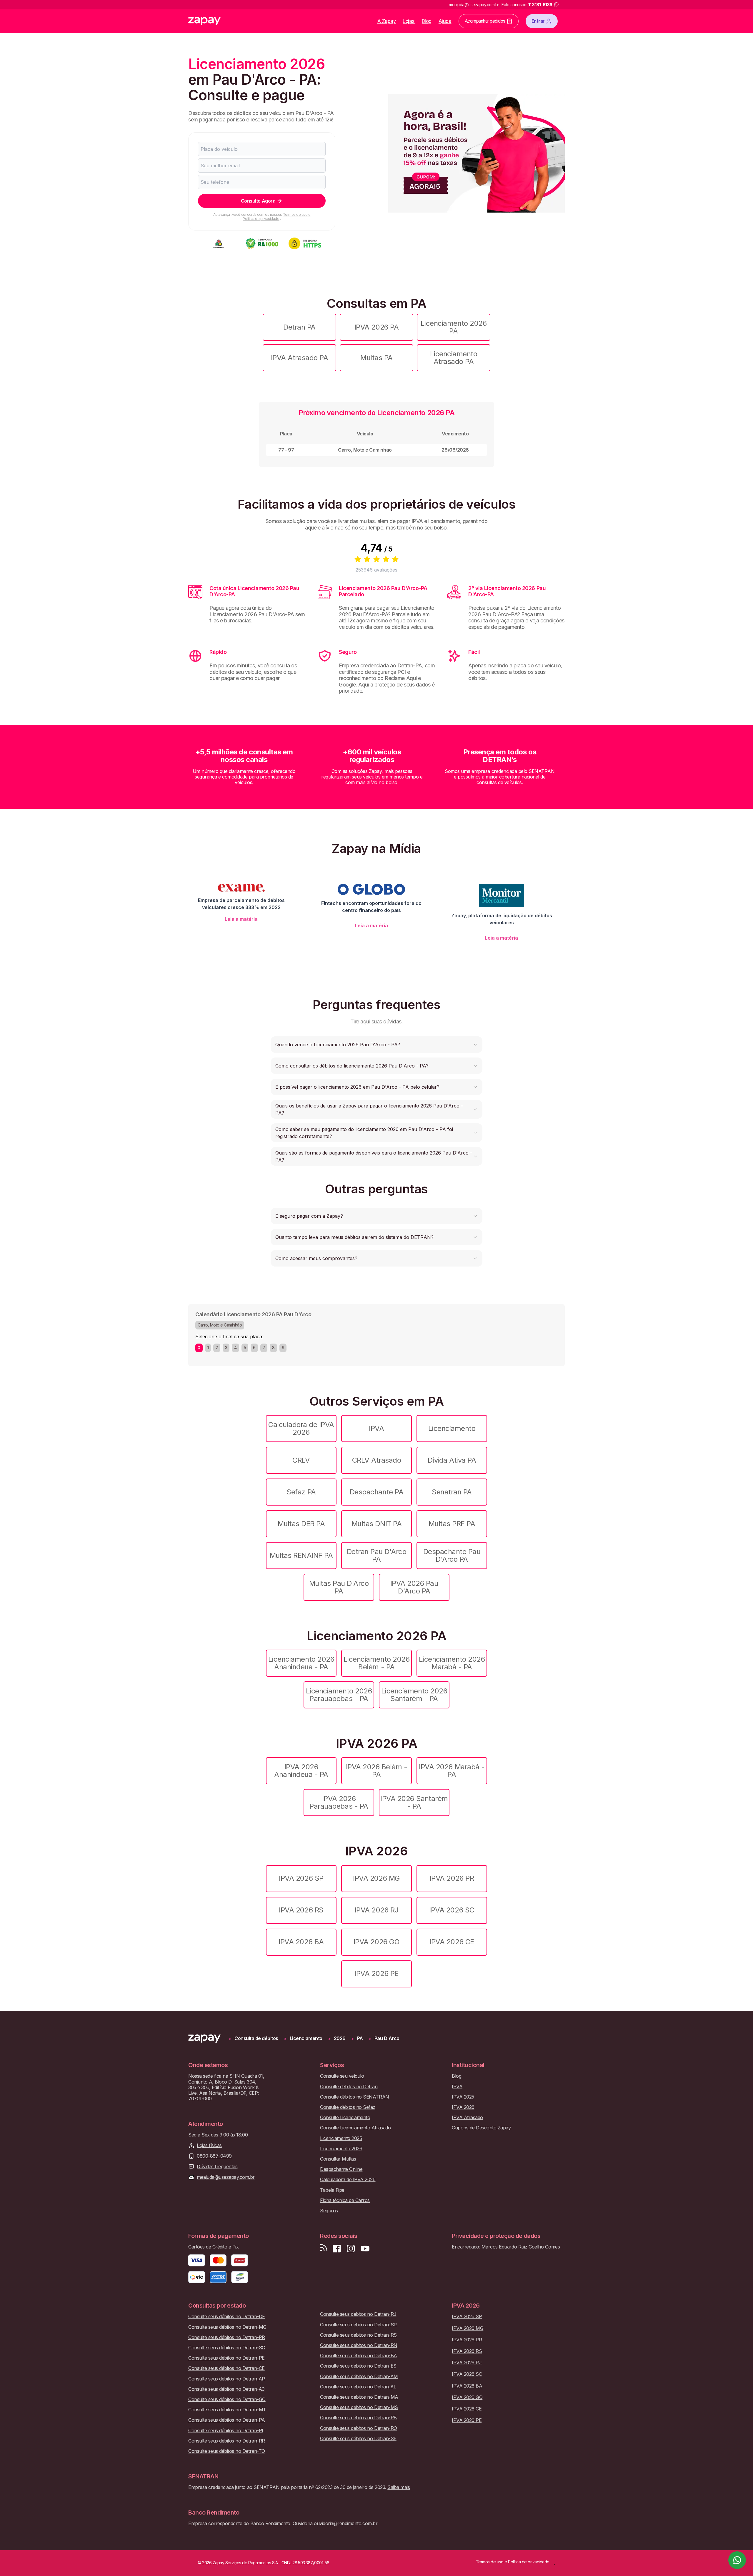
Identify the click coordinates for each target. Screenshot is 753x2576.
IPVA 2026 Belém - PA (377, 1771)
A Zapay (387, 21)
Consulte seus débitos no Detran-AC (226, 2389)
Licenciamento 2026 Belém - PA (376, 1663)
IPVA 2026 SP (301, 1878)
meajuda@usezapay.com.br (226, 2177)
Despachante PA (376, 1492)
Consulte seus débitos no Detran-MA (359, 2397)
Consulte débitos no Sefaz (348, 2107)
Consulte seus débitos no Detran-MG (227, 2327)
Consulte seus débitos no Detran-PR (227, 2337)
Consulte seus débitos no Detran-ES (358, 2366)
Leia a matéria (241, 919)
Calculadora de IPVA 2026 (301, 1428)
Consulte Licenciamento (345, 2118)
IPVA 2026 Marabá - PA (452, 1771)
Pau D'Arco (387, 2038)
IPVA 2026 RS (301, 1910)
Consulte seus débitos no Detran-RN (359, 2345)
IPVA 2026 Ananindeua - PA (301, 1771)
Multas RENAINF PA (301, 1555)
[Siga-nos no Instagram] (351, 2249)
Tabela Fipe (332, 2190)
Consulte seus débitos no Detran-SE (358, 2439)
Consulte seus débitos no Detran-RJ (358, 2314)
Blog (427, 21)
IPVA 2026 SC (452, 1910)
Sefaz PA (301, 1492)
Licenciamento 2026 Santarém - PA (414, 1695)
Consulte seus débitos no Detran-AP (227, 2379)
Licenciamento (452, 1428)
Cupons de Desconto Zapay (481, 2128)
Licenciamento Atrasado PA (454, 358)
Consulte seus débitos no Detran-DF (227, 2317)
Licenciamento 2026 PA (454, 327)
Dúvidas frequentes (217, 2167)
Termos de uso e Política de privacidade (276, 217)
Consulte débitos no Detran (349, 2087)
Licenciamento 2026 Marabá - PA (452, 1663)
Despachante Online (341, 2169)
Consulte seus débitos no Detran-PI (226, 2431)
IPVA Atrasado (467, 2118)
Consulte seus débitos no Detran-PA (227, 2420)
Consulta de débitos (256, 2038)
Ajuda (445, 21)
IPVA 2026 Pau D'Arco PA (414, 1587)
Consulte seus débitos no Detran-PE (226, 2358)
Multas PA (376, 358)
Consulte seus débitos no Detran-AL (358, 2387)
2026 (340, 2038)
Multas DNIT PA (376, 1524)
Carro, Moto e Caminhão (220, 1325)
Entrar (538, 21)
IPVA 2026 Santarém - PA (414, 1802)
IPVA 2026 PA (376, 327)
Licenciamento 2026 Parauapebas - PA (339, 1695)
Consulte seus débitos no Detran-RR (227, 2441)
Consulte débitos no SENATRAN (355, 2097)
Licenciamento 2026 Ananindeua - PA (301, 1663)
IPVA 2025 (463, 2097)
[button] (376, 1045)
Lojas (409, 21)
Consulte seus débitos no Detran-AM (359, 2377)
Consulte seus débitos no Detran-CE (226, 2368)
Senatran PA (452, 1492)
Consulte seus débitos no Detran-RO (359, 2428)
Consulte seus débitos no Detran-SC (227, 2348)
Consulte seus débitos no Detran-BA (359, 2356)
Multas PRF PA (452, 1524)
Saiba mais (399, 2487)
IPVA (376, 1428)
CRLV (301, 1460)
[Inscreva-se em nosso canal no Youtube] (365, 2249)
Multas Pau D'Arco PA (339, 1587)
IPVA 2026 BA (301, 1942)
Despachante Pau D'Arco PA (452, 1555)
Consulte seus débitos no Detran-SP (358, 2325)
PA (360, 2038)
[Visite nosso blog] (324, 2249)
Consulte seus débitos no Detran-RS (358, 2335)
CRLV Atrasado (377, 1460)
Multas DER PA (301, 1524)
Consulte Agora (258, 201)
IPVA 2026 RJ (376, 1910)
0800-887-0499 (214, 2156)
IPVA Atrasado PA (299, 358)
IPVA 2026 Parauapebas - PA (339, 1802)
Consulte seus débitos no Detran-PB (358, 2418)
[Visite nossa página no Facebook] (337, 2249)
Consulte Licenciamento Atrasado (355, 2128)
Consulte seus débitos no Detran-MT (227, 2410)
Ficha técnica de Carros (345, 2200)
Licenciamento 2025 (341, 2138)
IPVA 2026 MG (376, 1878)
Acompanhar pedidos (485, 21)
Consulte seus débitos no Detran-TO (227, 2451)
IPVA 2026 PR (452, 1878)
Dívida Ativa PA (452, 1460)
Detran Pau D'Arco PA (377, 1555)
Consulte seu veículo (342, 2076)
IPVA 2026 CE (452, 1942)
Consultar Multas (338, 2159)
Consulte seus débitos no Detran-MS (359, 2407)
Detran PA (299, 327)
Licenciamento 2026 (341, 2149)
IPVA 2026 (463, 2107)
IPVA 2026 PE (376, 1973)
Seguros (329, 2211)
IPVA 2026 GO (376, 1942)
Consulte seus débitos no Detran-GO (227, 2399)
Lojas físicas (209, 2145)
